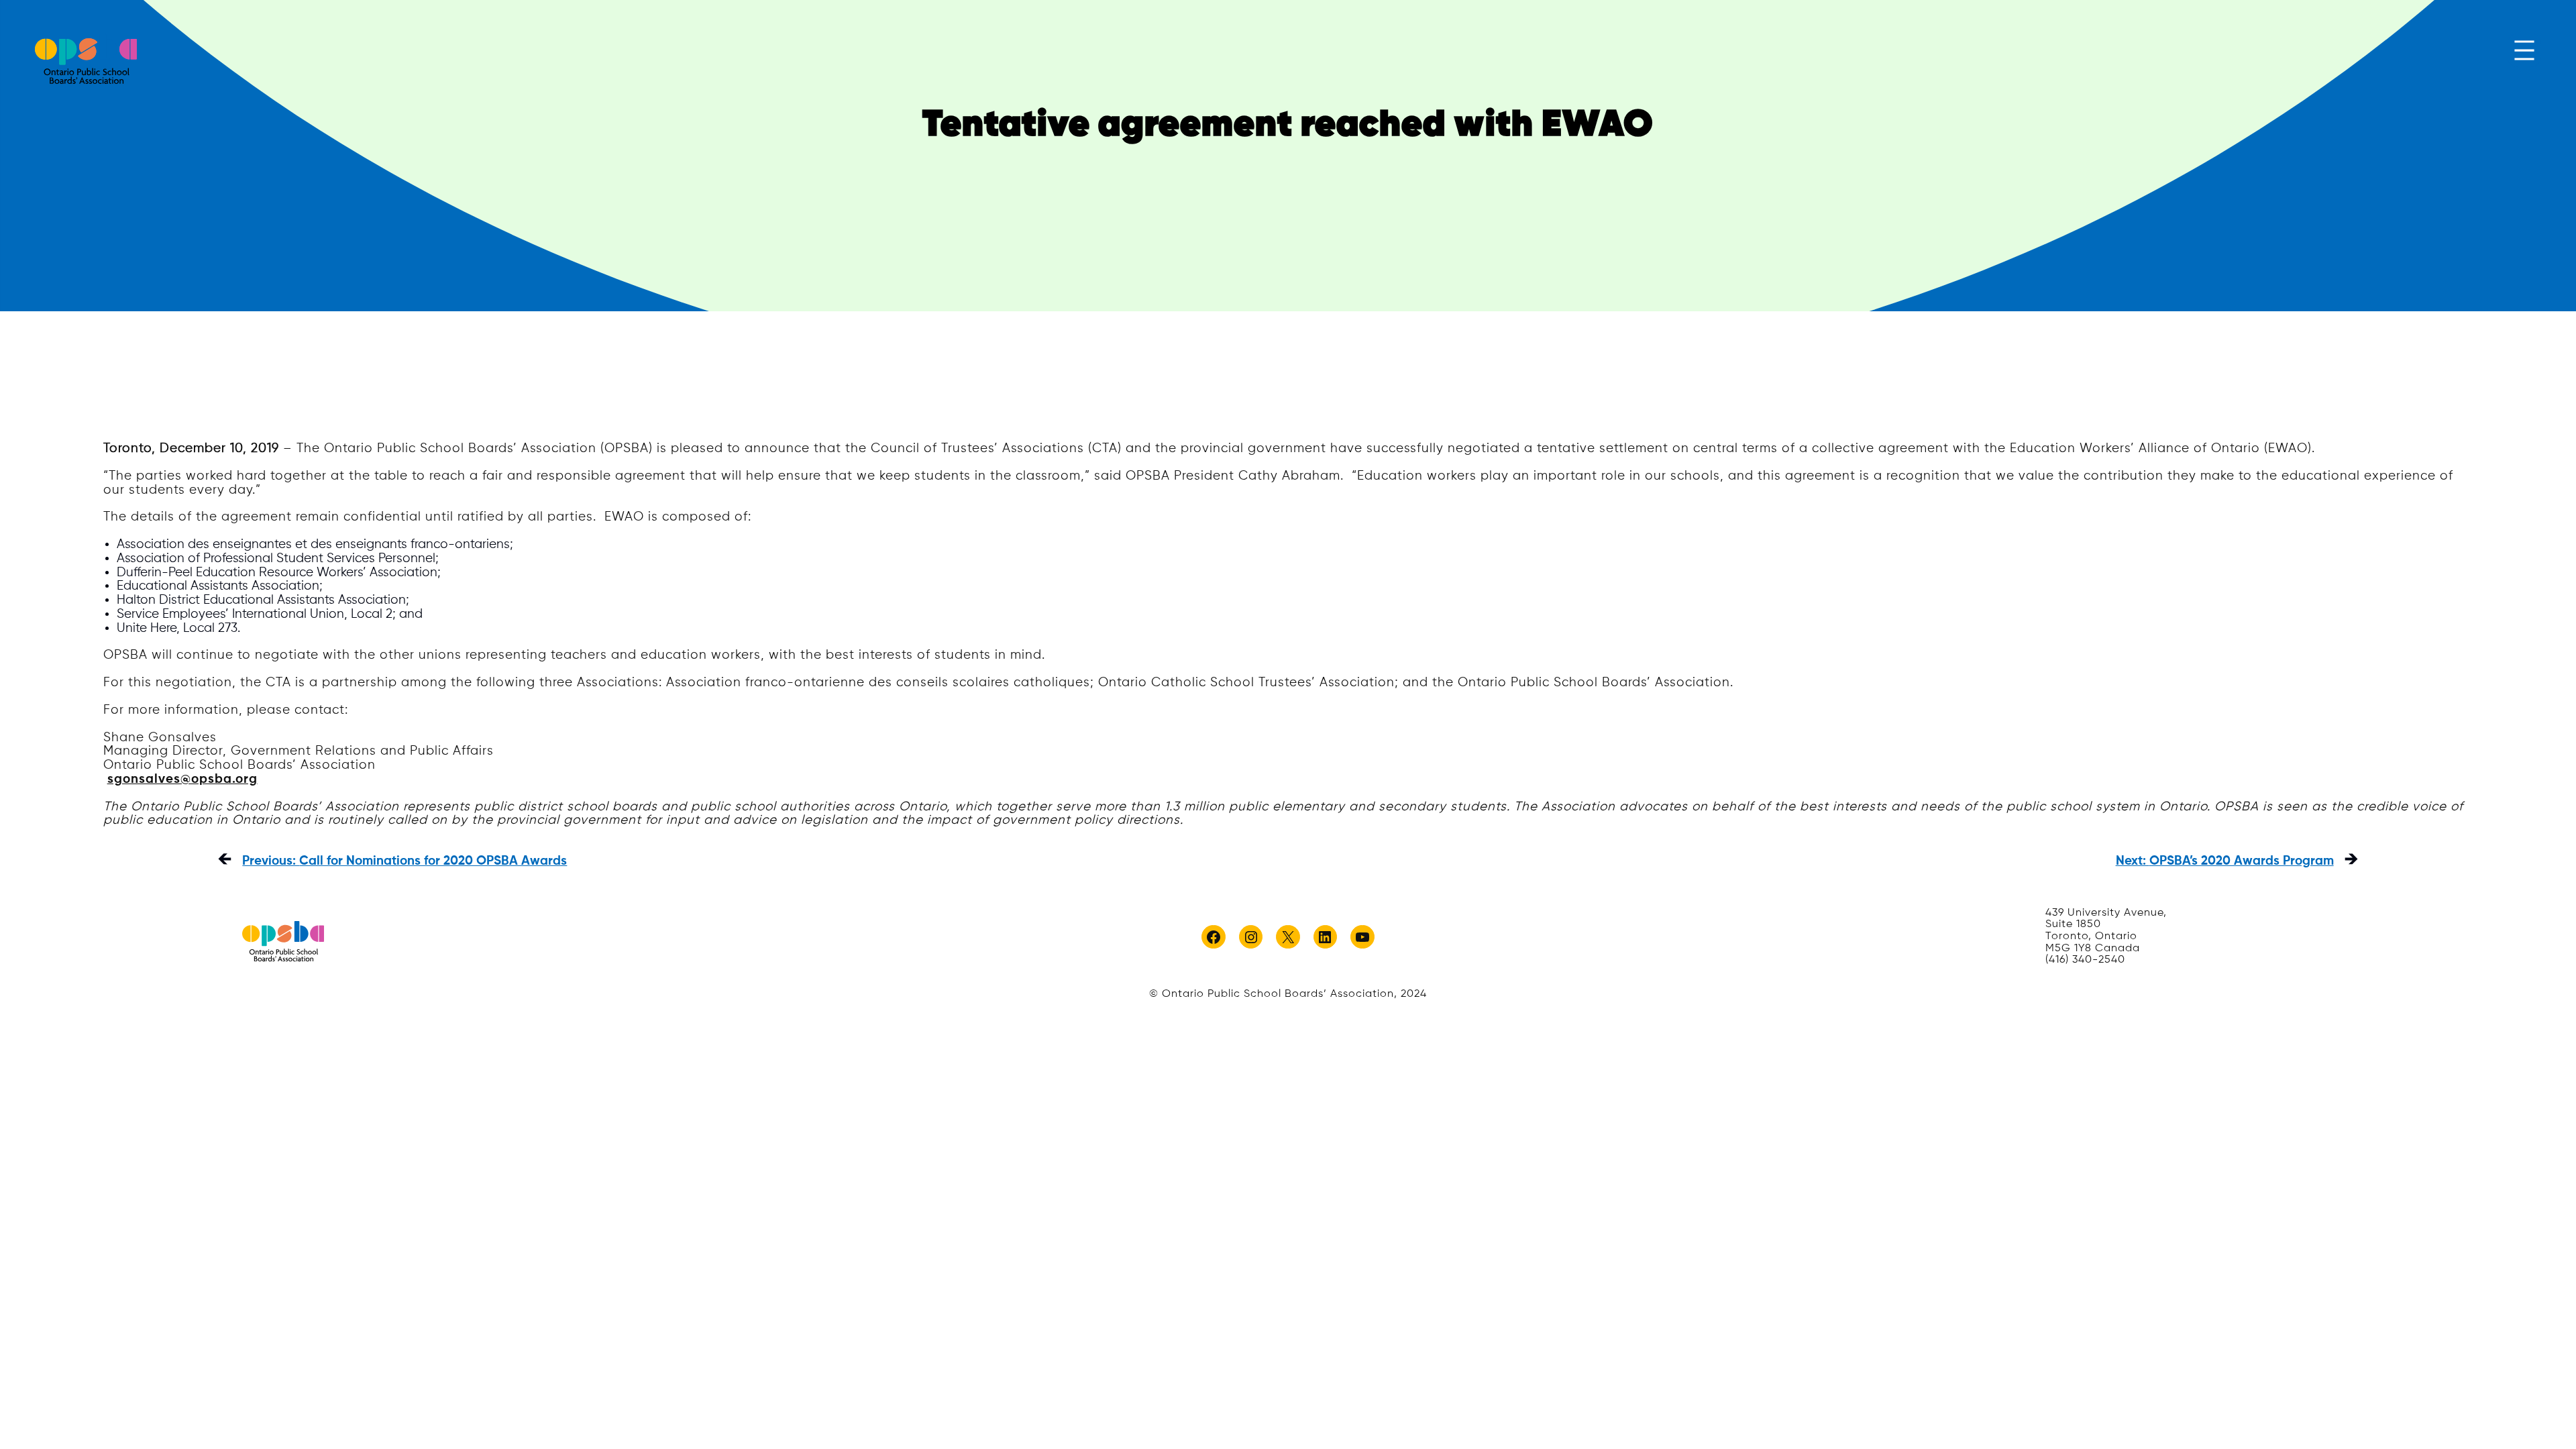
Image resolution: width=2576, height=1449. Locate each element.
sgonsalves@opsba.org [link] (182, 779)
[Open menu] (2524, 50)
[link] (86, 59)
